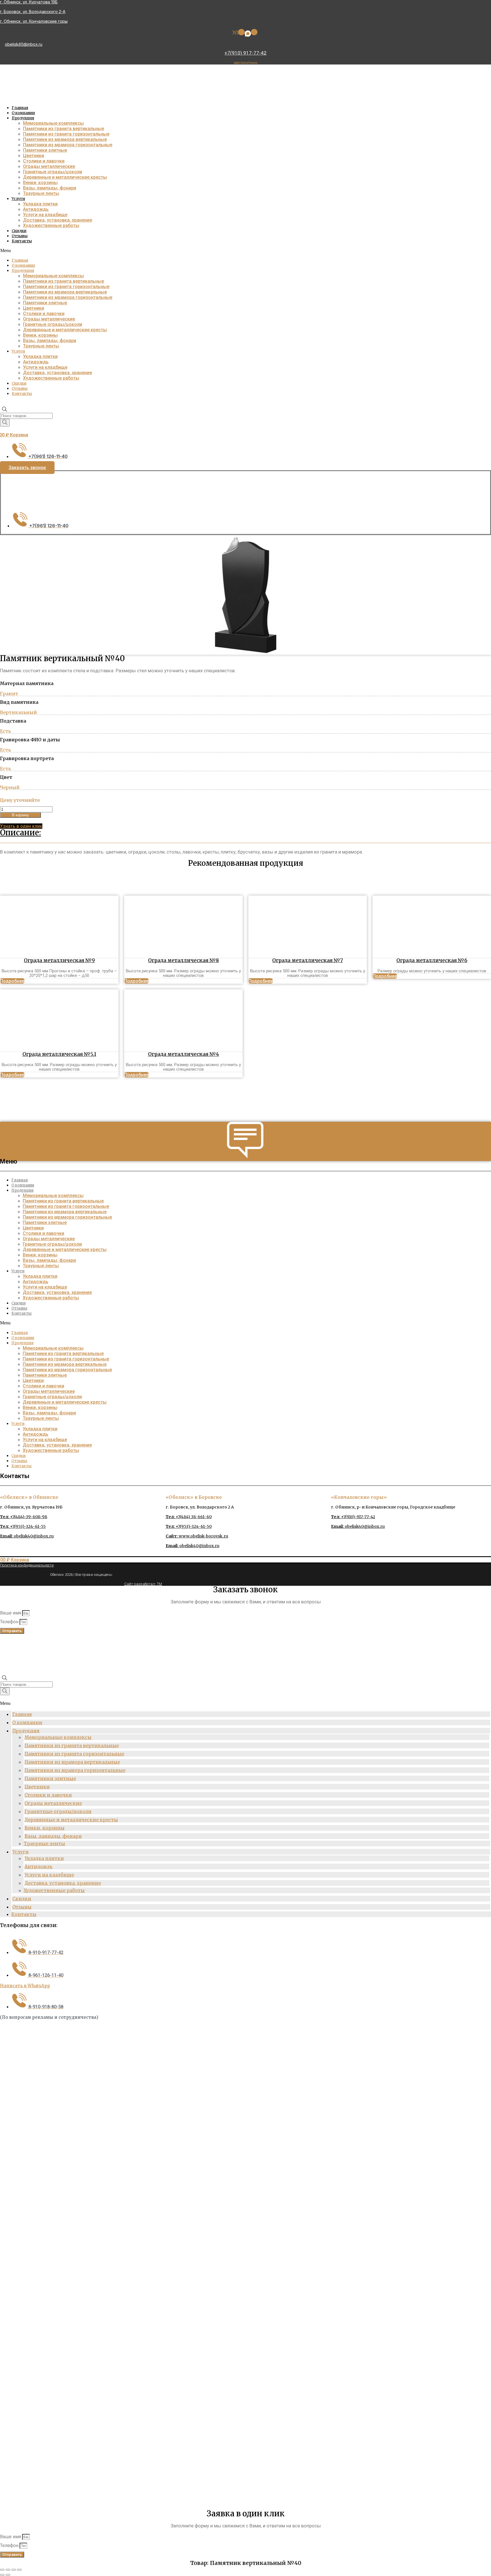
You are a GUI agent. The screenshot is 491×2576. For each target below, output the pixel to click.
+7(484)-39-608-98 (24, 1517)
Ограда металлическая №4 (184, 1054)
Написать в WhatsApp (25, 1986)
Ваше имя (11, 1613)
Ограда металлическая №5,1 (59, 1054)
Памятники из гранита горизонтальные (66, 134)
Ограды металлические (49, 166)
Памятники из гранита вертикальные (64, 129)
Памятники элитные (45, 150)
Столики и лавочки (44, 161)
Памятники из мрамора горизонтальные (68, 145)
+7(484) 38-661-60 (189, 1517)
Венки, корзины (40, 183)
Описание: (20, 833)
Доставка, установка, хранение (58, 220)
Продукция (23, 118)
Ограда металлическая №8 (183, 960)
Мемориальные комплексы (53, 123)
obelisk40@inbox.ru (24, 44)
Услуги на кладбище (45, 215)
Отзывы (20, 236)
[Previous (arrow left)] (2, 2575)
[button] (245, 251)
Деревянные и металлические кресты (65, 177)
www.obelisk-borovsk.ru (197, 1536)
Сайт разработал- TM (143, 1584)
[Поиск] (5, 423)
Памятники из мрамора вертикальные (65, 139)
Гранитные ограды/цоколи (53, 172)
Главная (20, 108)
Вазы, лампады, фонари (50, 188)
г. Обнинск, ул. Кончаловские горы (34, 21)
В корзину (20, 815)
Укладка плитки (40, 204)
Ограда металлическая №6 (432, 960)
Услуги (18, 199)
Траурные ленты (41, 193)
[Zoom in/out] (19, 2570)
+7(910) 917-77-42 (246, 53)
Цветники (34, 156)
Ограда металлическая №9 (59, 960)
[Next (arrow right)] (8, 2575)
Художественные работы (51, 225)
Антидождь (36, 209)
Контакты (22, 241)
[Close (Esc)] (2, 2570)
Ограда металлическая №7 (308, 960)
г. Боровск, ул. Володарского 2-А (33, 12)
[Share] (8, 2570)
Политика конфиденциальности (27, 1565)
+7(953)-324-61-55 (23, 1526)
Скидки (19, 231)
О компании (23, 113)
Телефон (10, 1622)
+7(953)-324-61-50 (189, 1526)
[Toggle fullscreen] (14, 2570)
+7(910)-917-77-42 (353, 1517)
